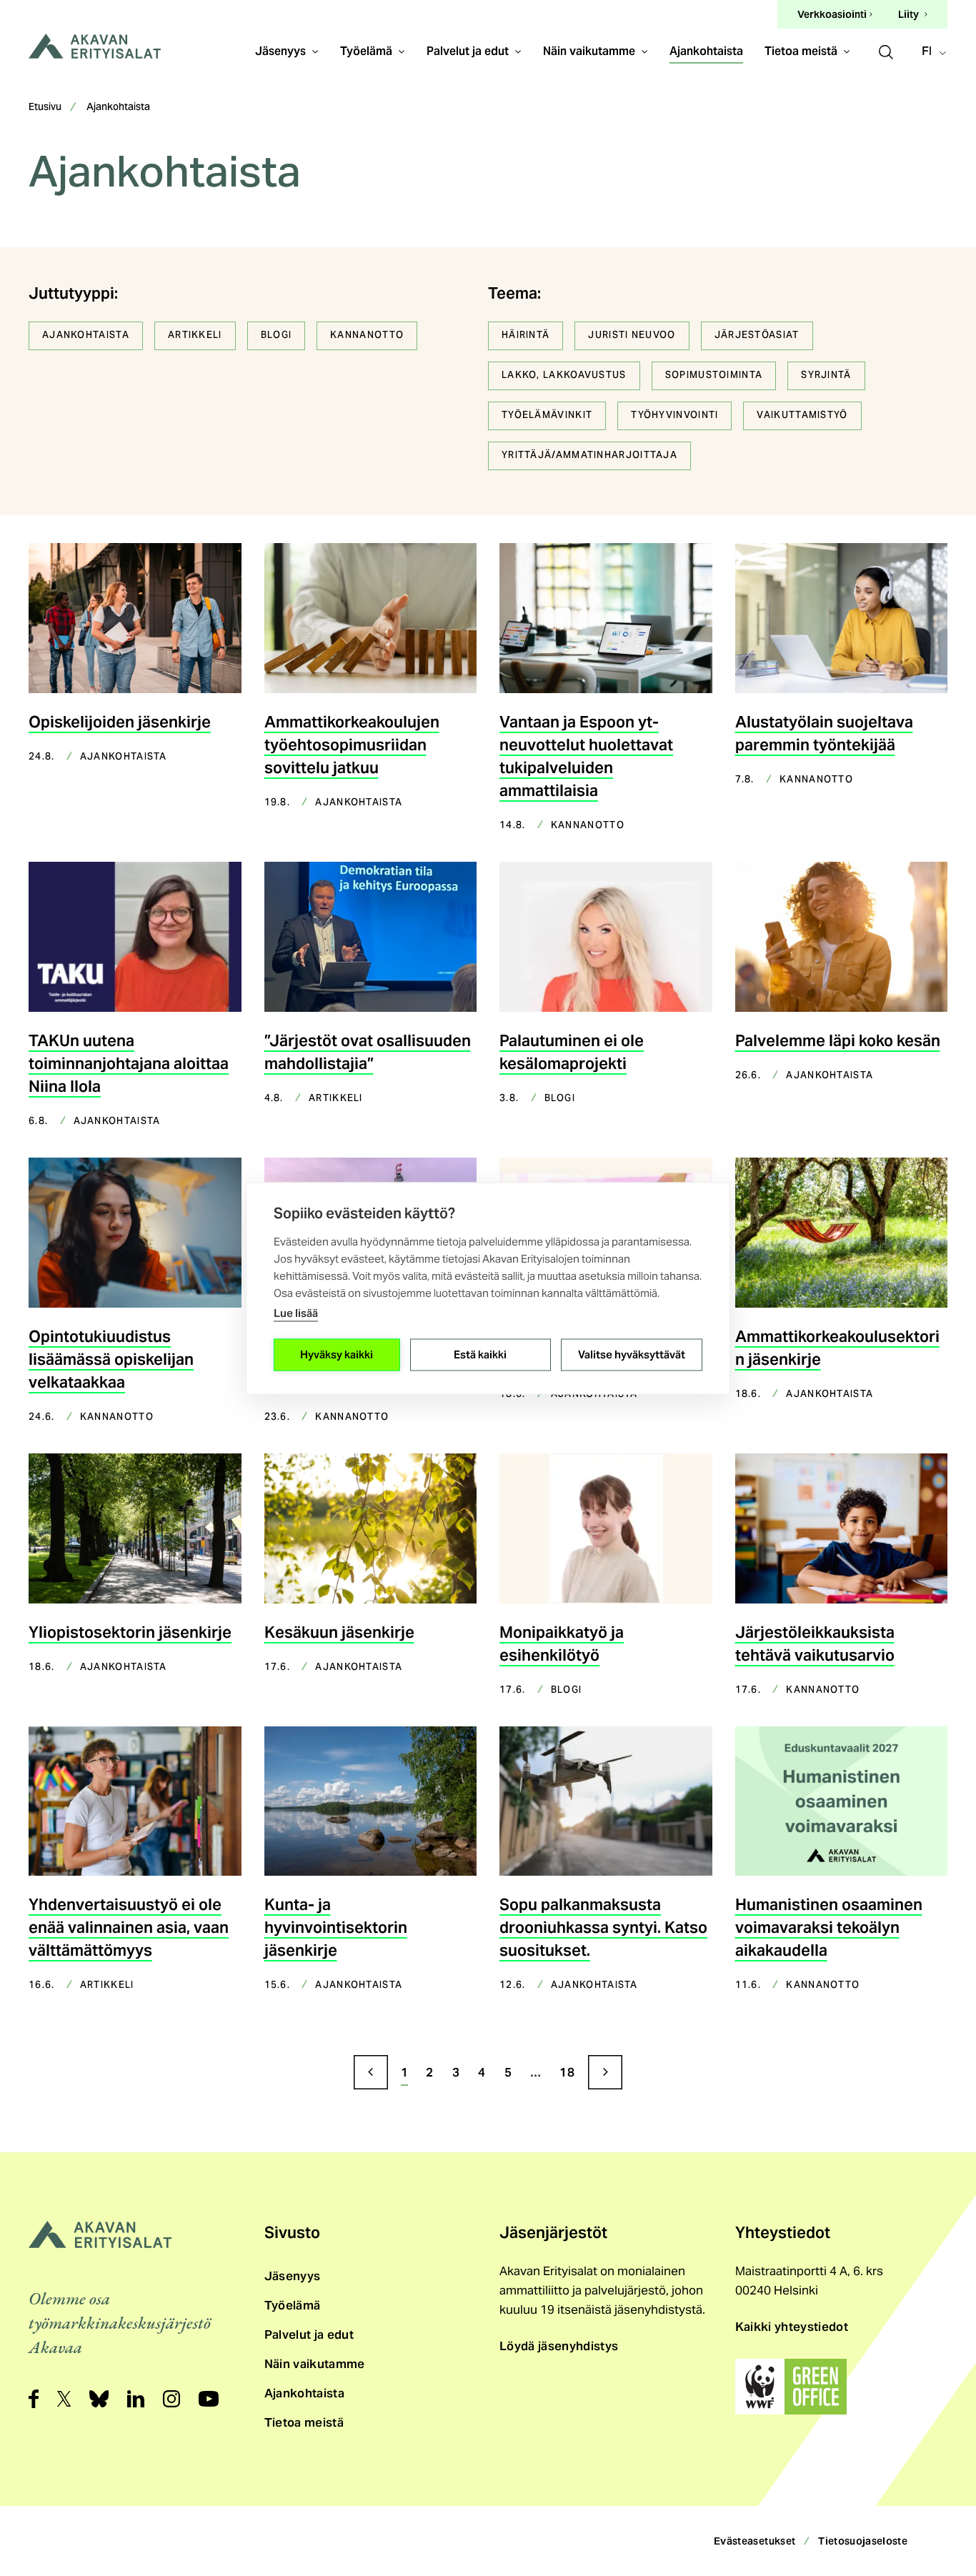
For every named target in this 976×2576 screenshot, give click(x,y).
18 (567, 2072)
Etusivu (45, 108)
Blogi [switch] (277, 336)
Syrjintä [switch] (826, 376)
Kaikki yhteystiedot (792, 2327)
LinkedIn (136, 2399)
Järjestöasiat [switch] (757, 336)
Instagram (171, 2399)
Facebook (34, 2399)
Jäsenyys (280, 51)
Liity (908, 14)
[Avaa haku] (886, 50)
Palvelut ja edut (468, 51)
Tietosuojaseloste (863, 2541)
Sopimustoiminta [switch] (714, 376)
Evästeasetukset (755, 2541)
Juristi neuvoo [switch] (632, 336)
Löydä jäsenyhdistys (559, 2346)
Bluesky (99, 2399)
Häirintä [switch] (526, 336)
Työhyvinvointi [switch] (674, 416)
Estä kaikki (480, 1354)
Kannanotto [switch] (367, 336)
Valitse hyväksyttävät (632, 1354)
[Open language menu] (936, 52)
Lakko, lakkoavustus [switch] (564, 376)
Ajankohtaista (706, 51)
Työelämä (366, 51)
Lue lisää (296, 1312)
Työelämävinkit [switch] (547, 416)
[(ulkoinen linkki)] (791, 2387)
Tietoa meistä (801, 51)
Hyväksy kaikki (337, 1354)
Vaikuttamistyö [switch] (802, 416)
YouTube (209, 2399)
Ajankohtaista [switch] (86, 336)
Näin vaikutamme (589, 51)
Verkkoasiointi (832, 15)
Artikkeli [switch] (195, 336)
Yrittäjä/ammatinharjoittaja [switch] (589, 456)
